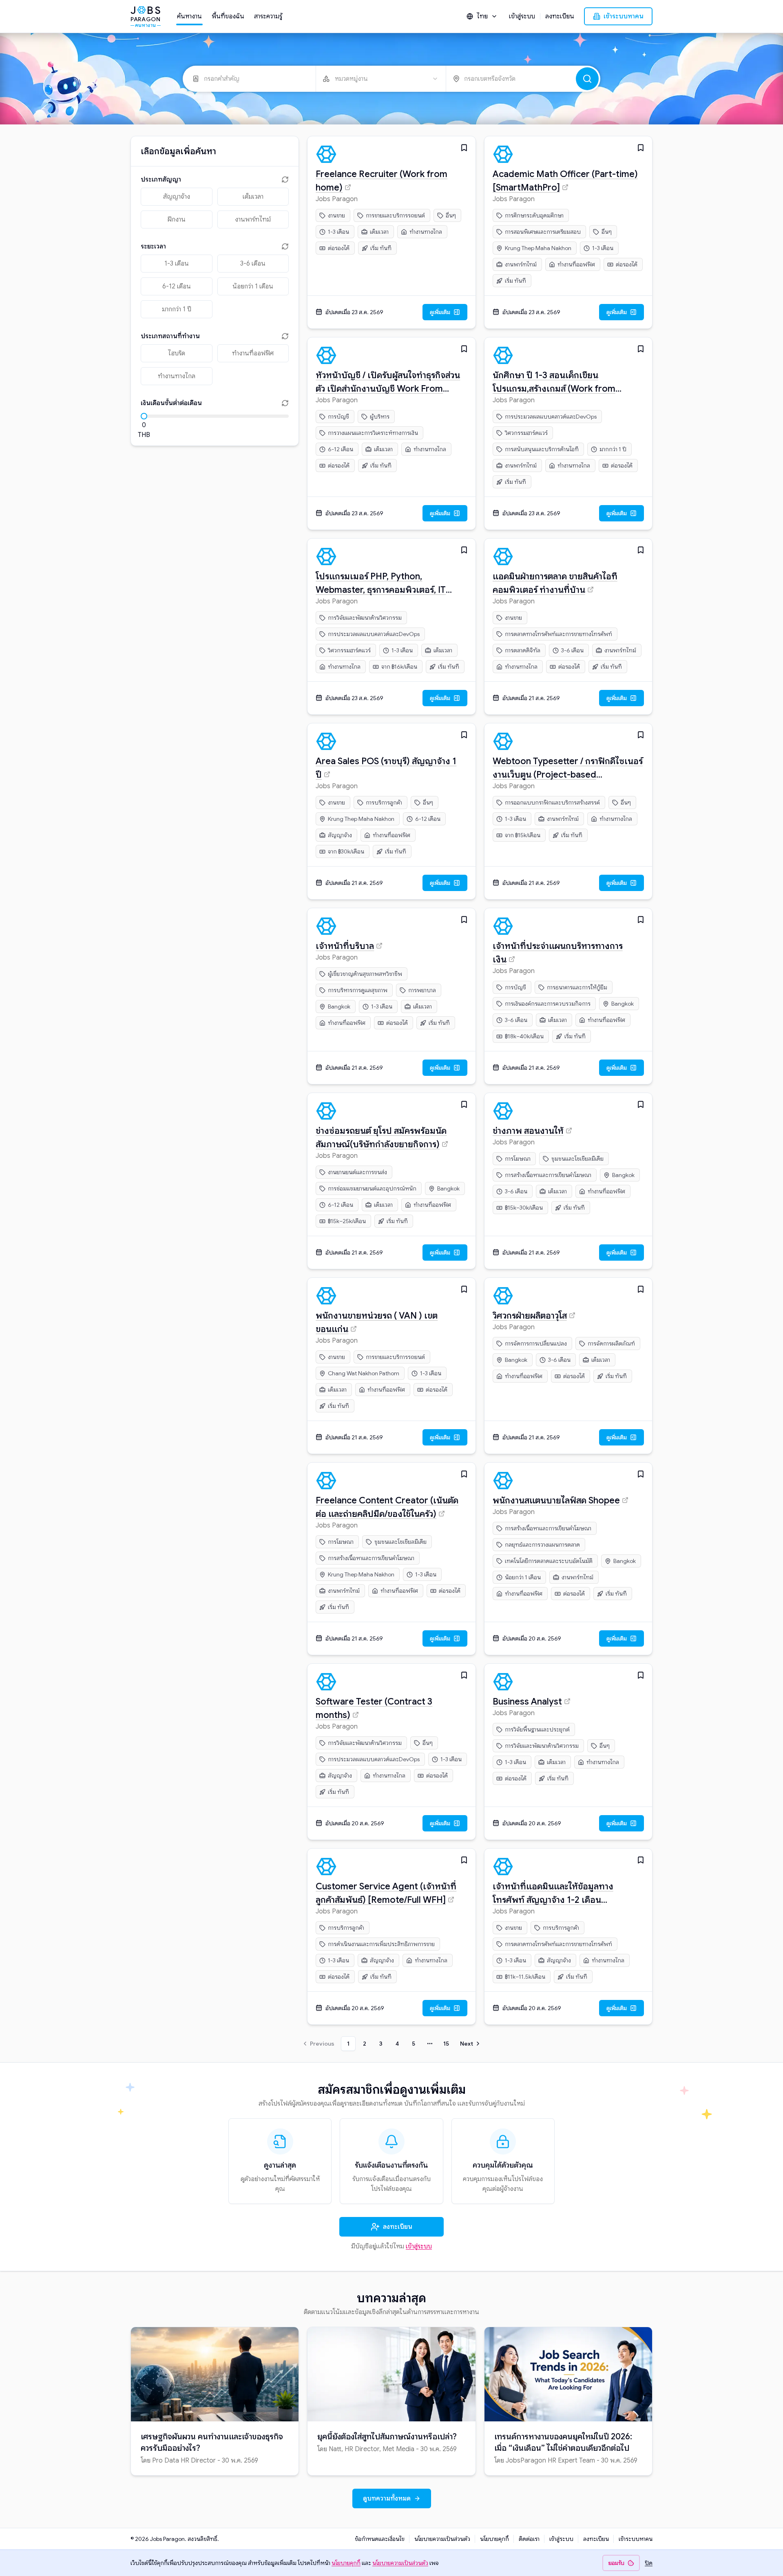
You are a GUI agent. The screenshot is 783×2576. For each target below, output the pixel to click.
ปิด (649, 2563)
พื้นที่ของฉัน (228, 16)
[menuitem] (189, 16)
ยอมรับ (616, 2563)
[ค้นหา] (587, 79)
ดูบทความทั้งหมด (387, 2498)
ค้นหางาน (189, 16)
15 (446, 2044)
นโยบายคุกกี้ (494, 2539)
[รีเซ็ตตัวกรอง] (284, 180)
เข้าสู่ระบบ (522, 16)
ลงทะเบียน (560, 16)
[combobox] (482, 16)
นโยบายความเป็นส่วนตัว (442, 2539)
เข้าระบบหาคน (624, 16)
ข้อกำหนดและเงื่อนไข (380, 2539)
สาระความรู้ (268, 16)
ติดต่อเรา (529, 2539)
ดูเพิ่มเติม (440, 312)
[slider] (144, 416)
